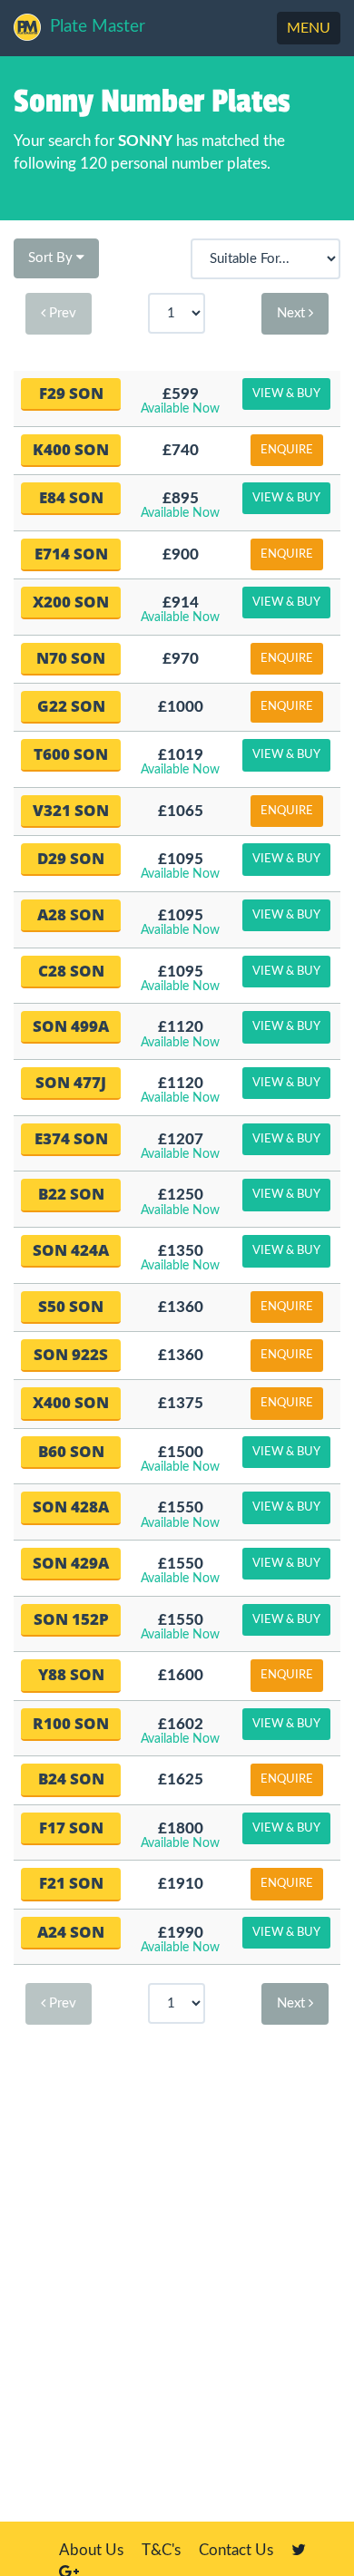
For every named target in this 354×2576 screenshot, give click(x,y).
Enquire (287, 450)
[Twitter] (299, 2550)
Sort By (52, 258)
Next (293, 313)
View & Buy (286, 394)
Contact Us (236, 2550)
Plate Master (98, 27)
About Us (91, 2550)
